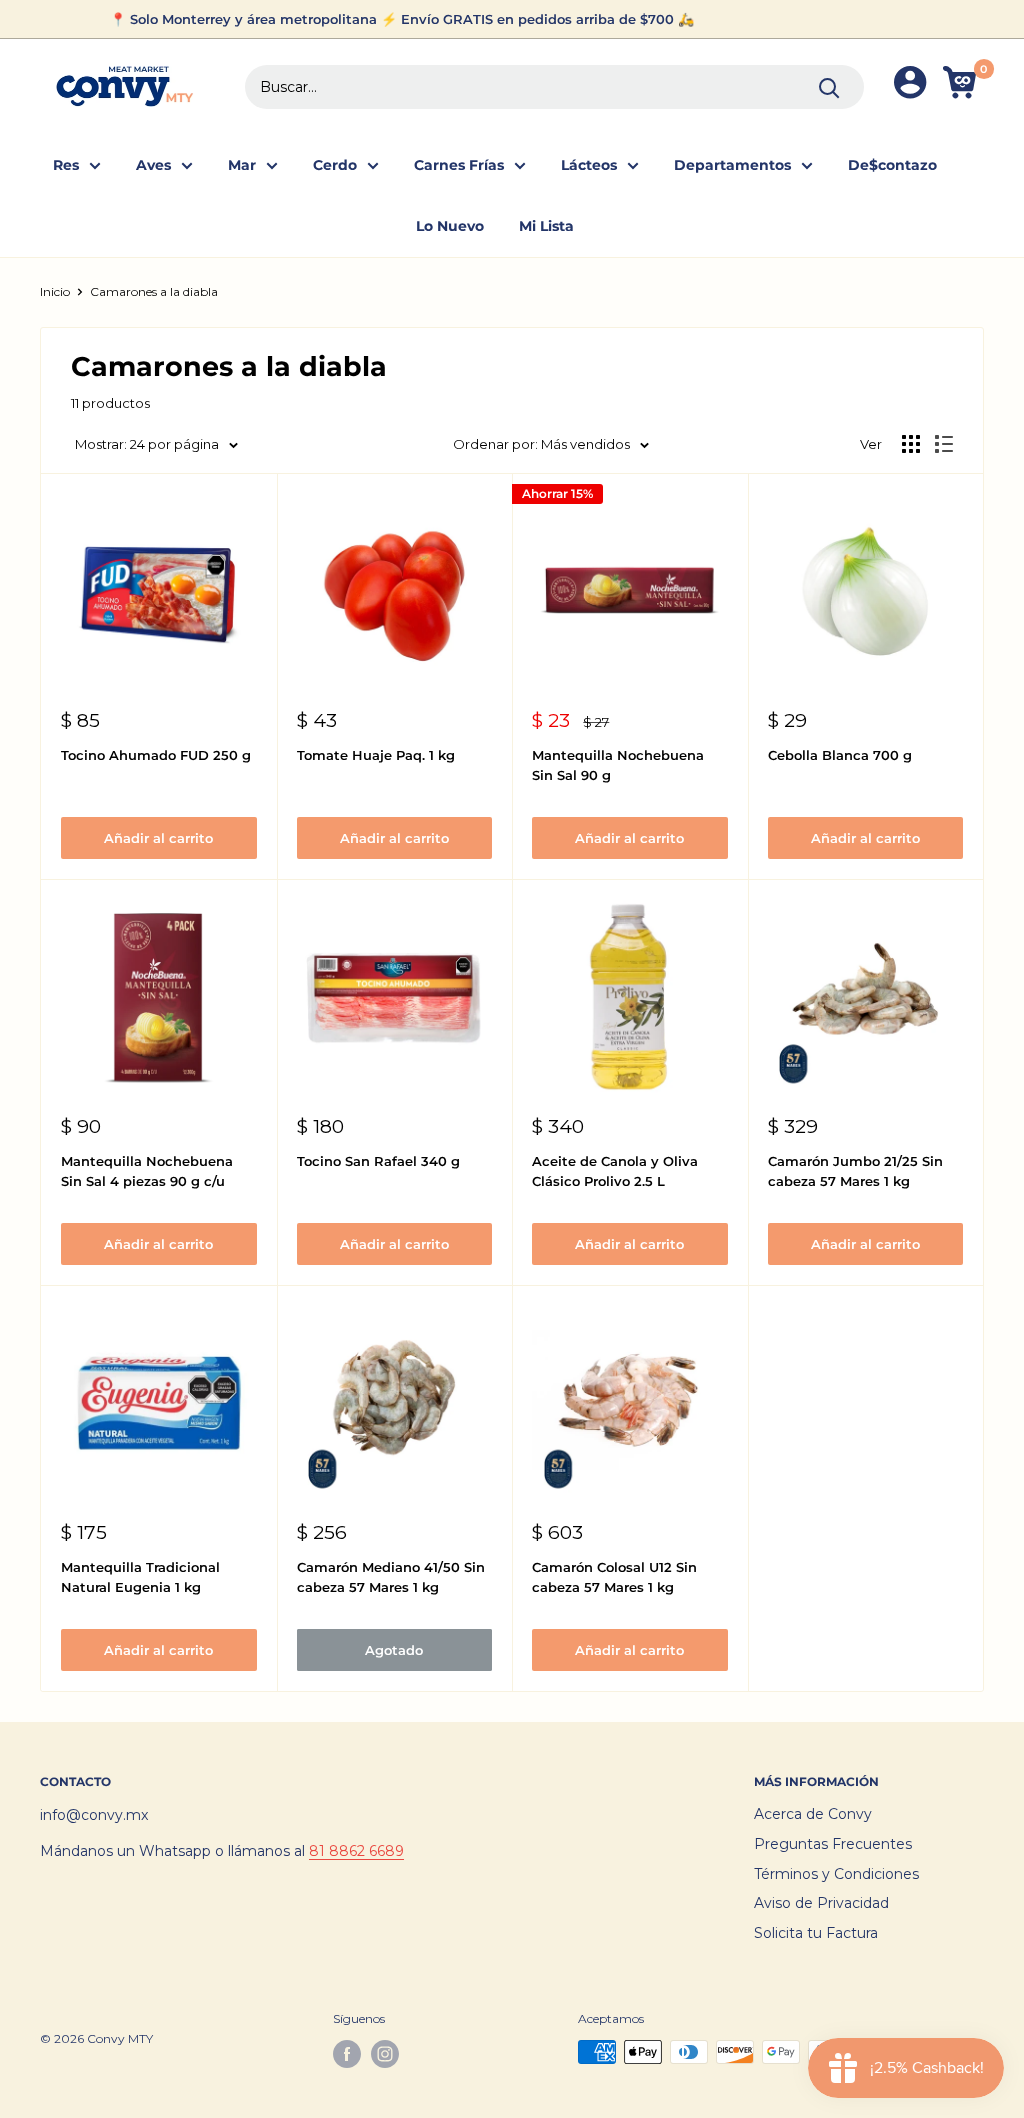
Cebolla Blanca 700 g (840, 755)
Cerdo (335, 165)
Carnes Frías (459, 165)
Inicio (55, 291)
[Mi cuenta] (910, 86)
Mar (242, 165)
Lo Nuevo (450, 226)
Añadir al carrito (158, 838)
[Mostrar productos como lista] (944, 444)
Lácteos (589, 165)
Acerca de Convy (813, 1814)
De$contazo (892, 165)
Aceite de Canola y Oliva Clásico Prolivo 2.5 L (615, 1171)
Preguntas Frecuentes (833, 1844)
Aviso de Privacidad (821, 1903)
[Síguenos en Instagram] (385, 2054)
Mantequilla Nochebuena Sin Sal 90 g (618, 765)
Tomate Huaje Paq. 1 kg (376, 755)
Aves (153, 165)
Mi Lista (546, 226)
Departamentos (732, 165)
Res (66, 165)
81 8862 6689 (356, 1851)
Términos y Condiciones (836, 1874)
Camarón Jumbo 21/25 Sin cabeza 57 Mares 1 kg (855, 1171)
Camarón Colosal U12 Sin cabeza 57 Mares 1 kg (614, 1577)
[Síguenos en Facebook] (347, 2054)
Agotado (394, 1650)
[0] (962, 86)
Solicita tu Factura (816, 1933)
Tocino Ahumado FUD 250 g (156, 755)
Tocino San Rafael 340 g (378, 1161)
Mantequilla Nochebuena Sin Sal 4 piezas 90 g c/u (147, 1171)
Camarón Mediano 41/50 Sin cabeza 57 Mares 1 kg (391, 1577)
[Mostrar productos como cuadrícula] (911, 444)
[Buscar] (829, 87)
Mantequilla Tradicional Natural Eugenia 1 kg (140, 1577)
